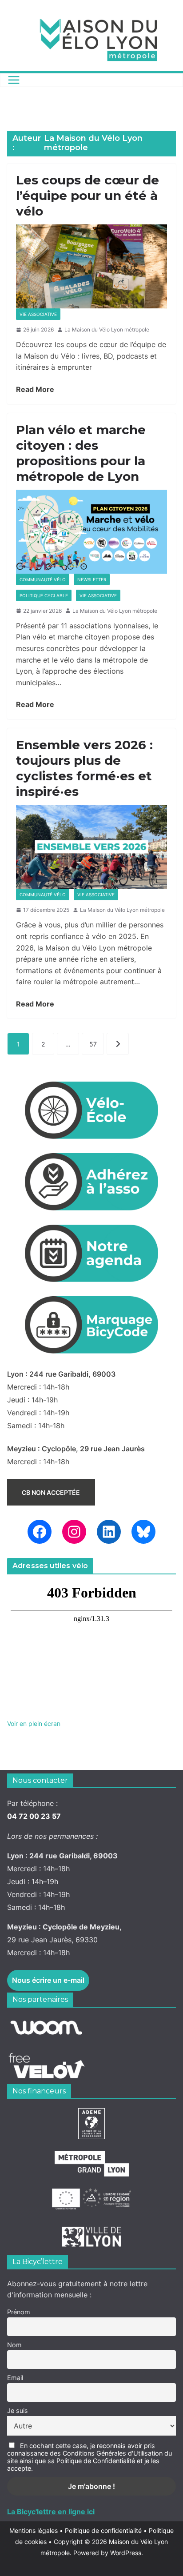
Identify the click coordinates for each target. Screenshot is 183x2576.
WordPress (126, 2553)
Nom (14, 2345)
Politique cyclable (44, 595)
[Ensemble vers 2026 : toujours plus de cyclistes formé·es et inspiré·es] (91, 847)
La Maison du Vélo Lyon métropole (107, 329)
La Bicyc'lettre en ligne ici (51, 2512)
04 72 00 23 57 (34, 1816)
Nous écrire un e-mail (48, 1980)
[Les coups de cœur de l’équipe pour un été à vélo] (91, 266)
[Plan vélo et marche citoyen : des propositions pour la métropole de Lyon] (91, 532)
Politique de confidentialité (104, 2530)
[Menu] (14, 80)
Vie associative (38, 314)
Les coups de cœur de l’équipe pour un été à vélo (88, 196)
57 (93, 1044)
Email (15, 2378)
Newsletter (92, 579)
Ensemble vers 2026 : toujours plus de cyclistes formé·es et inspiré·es (84, 768)
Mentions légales (36, 2530)
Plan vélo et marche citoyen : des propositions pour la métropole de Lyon (81, 453)
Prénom (19, 2312)
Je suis (18, 2410)
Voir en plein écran (34, 1723)
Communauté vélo (43, 579)
